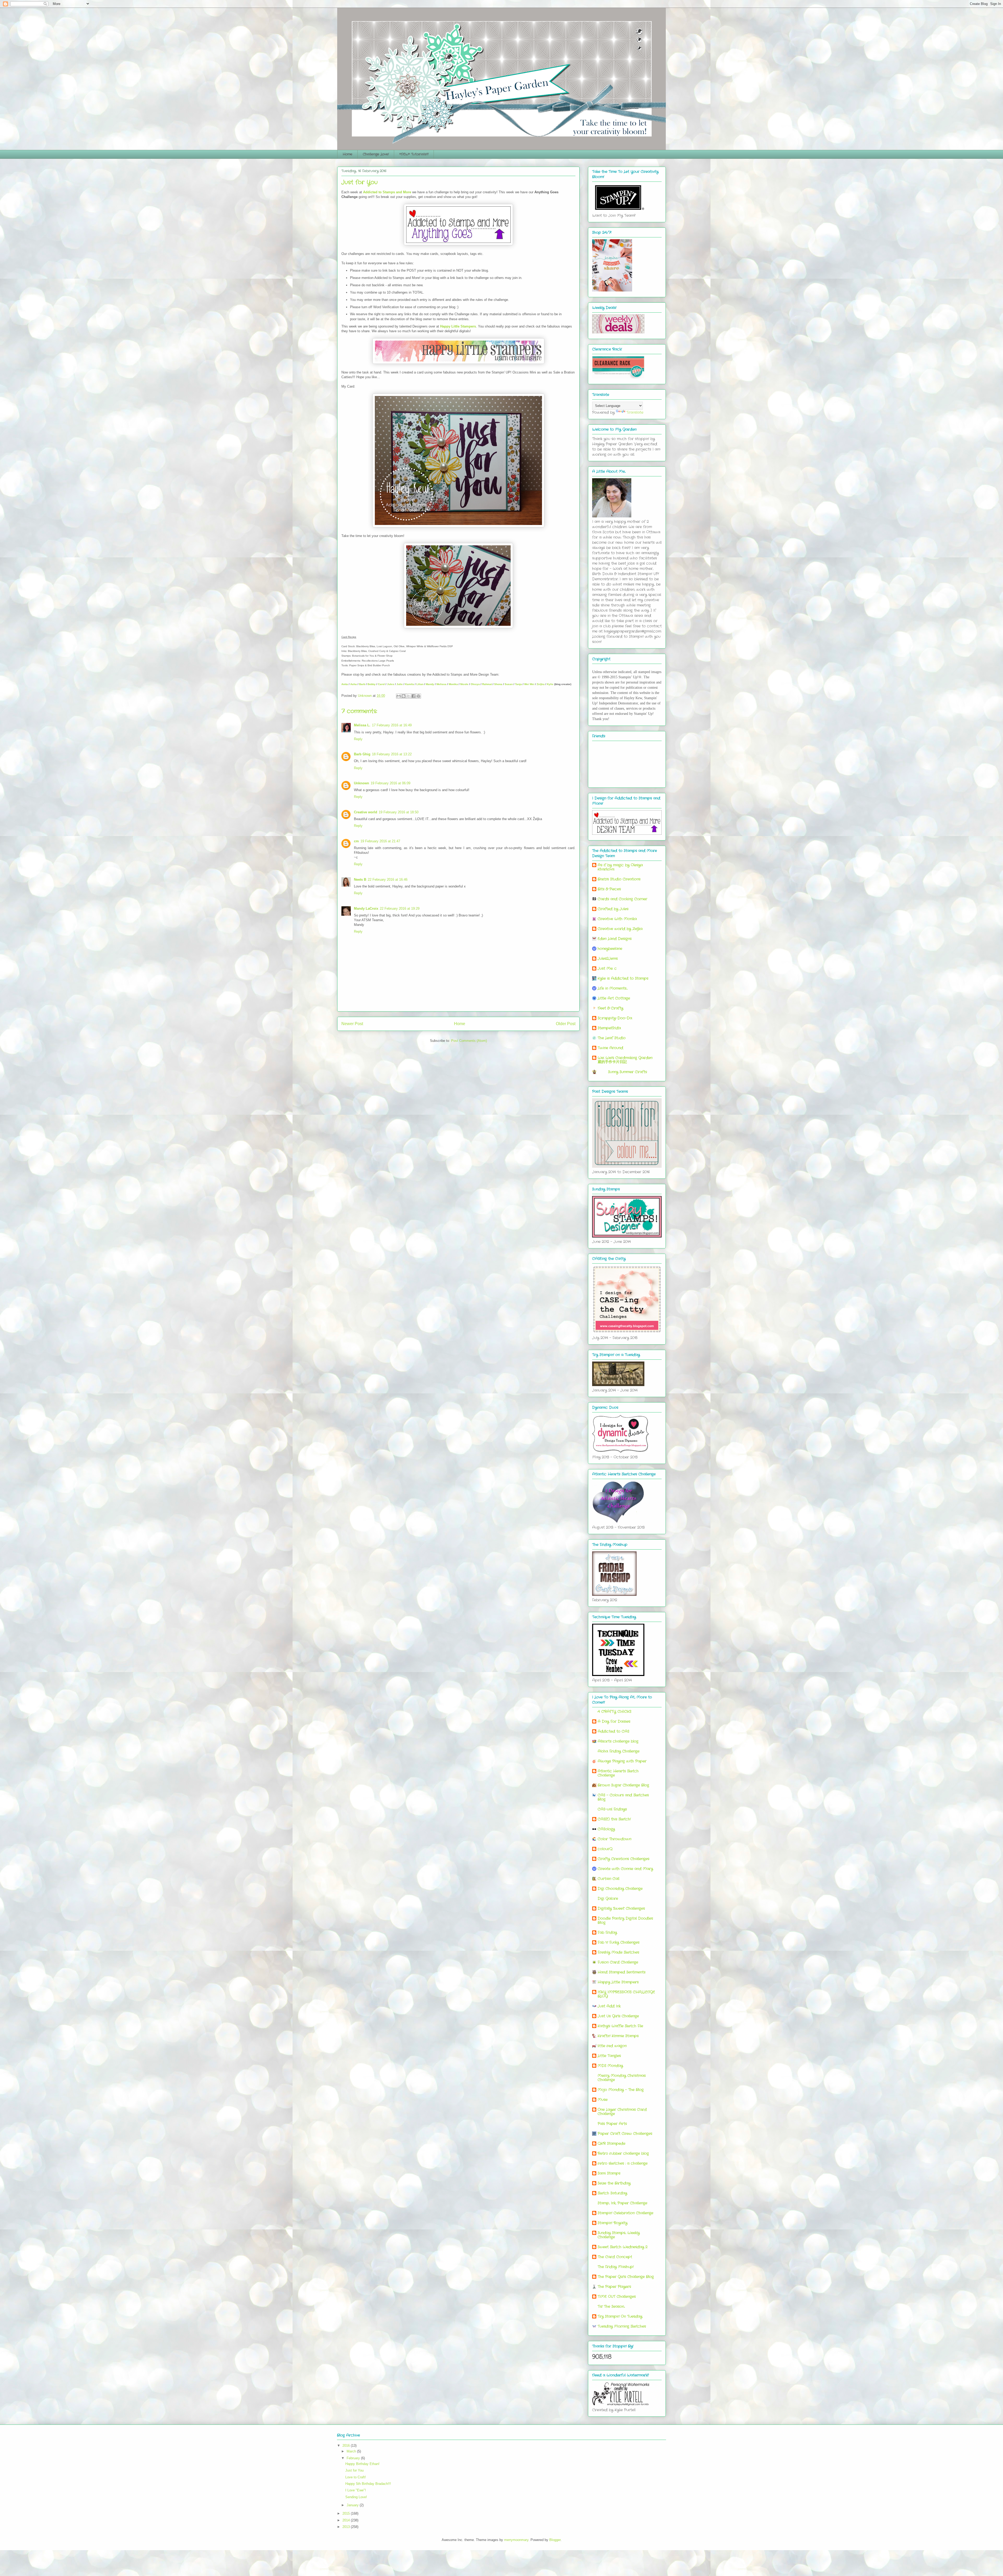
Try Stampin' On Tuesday (620, 2316)
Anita (345, 684)
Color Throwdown (614, 1839)
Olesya (475, 684)
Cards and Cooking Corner (622, 899)
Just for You (354, 2470)
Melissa (441, 684)
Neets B (360, 880)
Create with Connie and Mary (625, 1869)
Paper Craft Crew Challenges (625, 2134)
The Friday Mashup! (616, 2267)
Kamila (410, 684)
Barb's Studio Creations (619, 879)
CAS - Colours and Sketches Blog (623, 1797)
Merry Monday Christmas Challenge (622, 2078)
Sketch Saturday (612, 2193)
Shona (498, 684)
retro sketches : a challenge (623, 2163)
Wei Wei (529, 684)
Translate (635, 412)
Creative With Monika (617, 919)
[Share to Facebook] (413, 696)
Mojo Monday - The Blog (621, 2090)
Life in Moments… (613, 988)
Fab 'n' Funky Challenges (619, 1942)
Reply (358, 739)
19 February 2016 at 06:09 (390, 783)
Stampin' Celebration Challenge (625, 2213)
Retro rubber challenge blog (623, 2153)
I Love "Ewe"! (356, 2490)
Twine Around (610, 1048)
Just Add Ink (609, 2006)
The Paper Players (614, 2287)
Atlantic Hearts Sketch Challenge (618, 1773)
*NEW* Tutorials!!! (414, 154)
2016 (347, 2446)
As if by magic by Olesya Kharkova (620, 867)
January (353, 2505)
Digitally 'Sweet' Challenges (621, 1908)
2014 (347, 2520)
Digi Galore (608, 1899)
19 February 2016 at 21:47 (380, 841)
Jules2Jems (608, 959)
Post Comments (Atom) (469, 1041)
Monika (453, 684)
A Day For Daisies (614, 1721)
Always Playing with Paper (622, 1761)
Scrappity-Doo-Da (615, 1018)
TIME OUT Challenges (617, 2297)
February (354, 2458)
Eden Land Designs (615, 939)
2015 (347, 2513)
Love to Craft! (356, 2477)
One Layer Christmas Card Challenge (622, 2112)
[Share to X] (409, 696)
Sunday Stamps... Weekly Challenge (619, 2235)
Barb (362, 684)
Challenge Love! (376, 154)
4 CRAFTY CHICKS (614, 1712)
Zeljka (541, 684)
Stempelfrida (609, 1028)
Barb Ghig (362, 754)
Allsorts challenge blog (618, 1741)
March (352, 2451)
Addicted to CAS (613, 1731)
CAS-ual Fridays (612, 1809)
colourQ (605, 1849)
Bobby (372, 684)
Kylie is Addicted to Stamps (623, 978)
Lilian (420, 684)
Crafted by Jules (613, 909)
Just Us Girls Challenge (618, 2016)
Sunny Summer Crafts (622, 1072)
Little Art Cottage (614, 998)
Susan (509, 684)
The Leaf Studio (612, 1038)
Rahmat (487, 684)
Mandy (430, 684)
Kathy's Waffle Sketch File (620, 2026)
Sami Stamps (609, 2173)
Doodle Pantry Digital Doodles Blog (625, 1920)
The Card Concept (615, 2257)
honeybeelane (610, 949)
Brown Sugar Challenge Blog (623, 1785)
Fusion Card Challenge (618, 1962)
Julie (400, 684)
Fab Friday (607, 1932)
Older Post (566, 1024)
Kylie (550, 684)
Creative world (366, 812)
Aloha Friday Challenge (619, 1751)
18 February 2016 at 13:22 (392, 754)
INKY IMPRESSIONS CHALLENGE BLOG (626, 1994)
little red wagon (612, 2046)
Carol (381, 684)
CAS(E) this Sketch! (614, 1819)
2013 (347, 2527)
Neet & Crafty (610, 1008)
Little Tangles (609, 2056)
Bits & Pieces (609, 889)
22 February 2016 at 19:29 (400, 909)
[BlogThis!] (404, 696)
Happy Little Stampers (458, 326)
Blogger (555, 2540)
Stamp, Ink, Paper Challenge (622, 2203)
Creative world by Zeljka (620, 929)
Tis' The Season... (611, 2306)
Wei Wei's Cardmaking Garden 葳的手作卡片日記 (625, 1060)
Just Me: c (607, 968)
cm (356, 841)
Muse (603, 2100)
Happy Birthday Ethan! (362, 2464)
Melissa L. (362, 725)
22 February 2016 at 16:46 (388, 880)
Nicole (464, 684)
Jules (391, 684)
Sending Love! (356, 2497)
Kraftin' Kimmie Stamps (618, 2036)
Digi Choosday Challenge (620, 1889)
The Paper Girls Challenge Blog (626, 2277)
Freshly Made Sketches (618, 1952)
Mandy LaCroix (366, 909)
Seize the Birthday (614, 2183)
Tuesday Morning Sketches (622, 2326)
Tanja (518, 684)
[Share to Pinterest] (418, 696)
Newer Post (352, 1024)
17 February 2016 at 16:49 (392, 725)
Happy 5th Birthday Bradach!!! (368, 2484)
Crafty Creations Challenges (623, 1859)
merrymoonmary (516, 2540)
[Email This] (399, 696)
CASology (606, 1829)
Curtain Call (608, 1879)
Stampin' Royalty (613, 2223)
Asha (354, 684)
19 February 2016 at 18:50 (399, 812)
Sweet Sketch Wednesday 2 (623, 2247)
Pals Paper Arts (612, 2124)
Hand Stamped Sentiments (622, 1972)
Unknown (361, 783)
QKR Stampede (611, 2143)
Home (348, 154)
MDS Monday (610, 2066)
